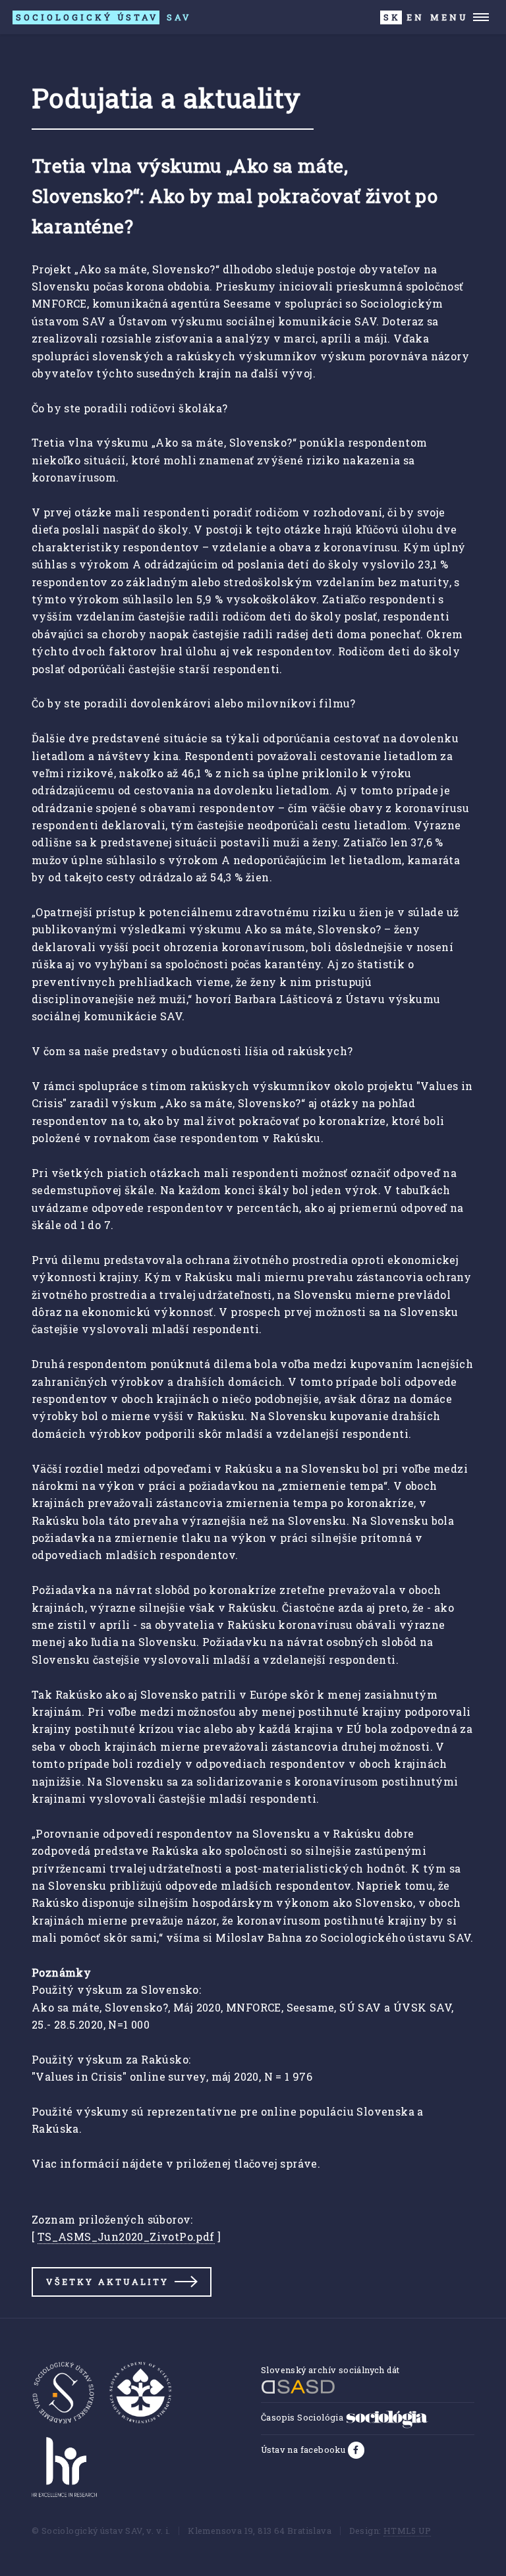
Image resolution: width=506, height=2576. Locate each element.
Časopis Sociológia (303, 2417)
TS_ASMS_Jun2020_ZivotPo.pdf (126, 2236)
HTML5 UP (407, 2531)
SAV (103, 17)
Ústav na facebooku (304, 2450)
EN (415, 17)
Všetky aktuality (107, 2282)
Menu (449, 17)
